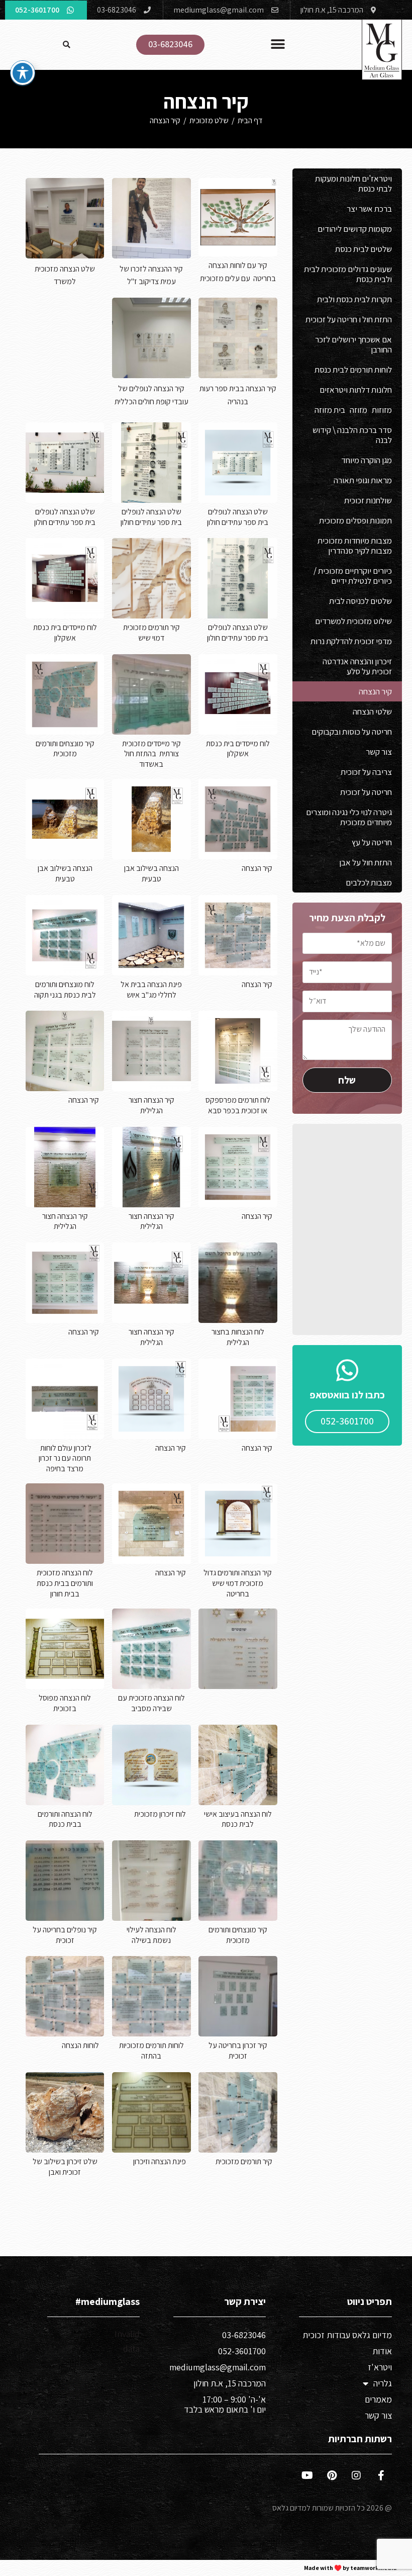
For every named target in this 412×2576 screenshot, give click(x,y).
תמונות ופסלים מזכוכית (355, 520)
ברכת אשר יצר (369, 209)
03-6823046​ (244, 2335)
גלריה (383, 2383)
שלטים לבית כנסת (364, 249)
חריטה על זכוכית (366, 792)
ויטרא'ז (380, 2367)
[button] (278, 45)
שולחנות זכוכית (368, 500)
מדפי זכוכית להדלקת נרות (351, 641)
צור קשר (379, 752)
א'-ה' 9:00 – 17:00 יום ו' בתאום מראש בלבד (225, 2404)
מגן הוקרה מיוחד (367, 460)
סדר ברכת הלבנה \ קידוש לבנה (352, 435)
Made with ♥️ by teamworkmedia (350, 2568)
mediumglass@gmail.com (218, 2367)
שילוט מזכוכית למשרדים (353, 621)
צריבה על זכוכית (366, 772)
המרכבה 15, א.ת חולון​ (230, 2383)
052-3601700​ (242, 2351)
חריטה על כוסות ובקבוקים (352, 732)
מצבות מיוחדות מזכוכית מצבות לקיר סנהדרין (355, 546)
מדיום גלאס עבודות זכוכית (347, 2335)
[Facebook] (381, 2475)
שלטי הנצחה (372, 712)
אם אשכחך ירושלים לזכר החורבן (353, 344)
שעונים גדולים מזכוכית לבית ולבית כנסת (348, 274)
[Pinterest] (332, 2475)
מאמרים (378, 2399)
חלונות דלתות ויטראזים (356, 390)
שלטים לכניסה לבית (360, 601)
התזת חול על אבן (366, 862)
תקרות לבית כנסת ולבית (354, 299)
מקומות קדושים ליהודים (355, 229)
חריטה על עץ (372, 842)
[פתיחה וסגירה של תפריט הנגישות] (23, 73)
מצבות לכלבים (369, 882)
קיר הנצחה (165, 120)
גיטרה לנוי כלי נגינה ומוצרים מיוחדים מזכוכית (349, 817)
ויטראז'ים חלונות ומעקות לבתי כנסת (353, 184)
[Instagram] (356, 2475)
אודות (382, 2351)
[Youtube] (307, 2475)
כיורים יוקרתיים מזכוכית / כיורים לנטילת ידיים (353, 576)
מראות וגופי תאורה (363, 480)
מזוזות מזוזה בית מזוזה (353, 410)
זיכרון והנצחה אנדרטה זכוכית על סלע (357, 666)
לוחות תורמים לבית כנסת (353, 370)
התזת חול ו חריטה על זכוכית (349, 319)
